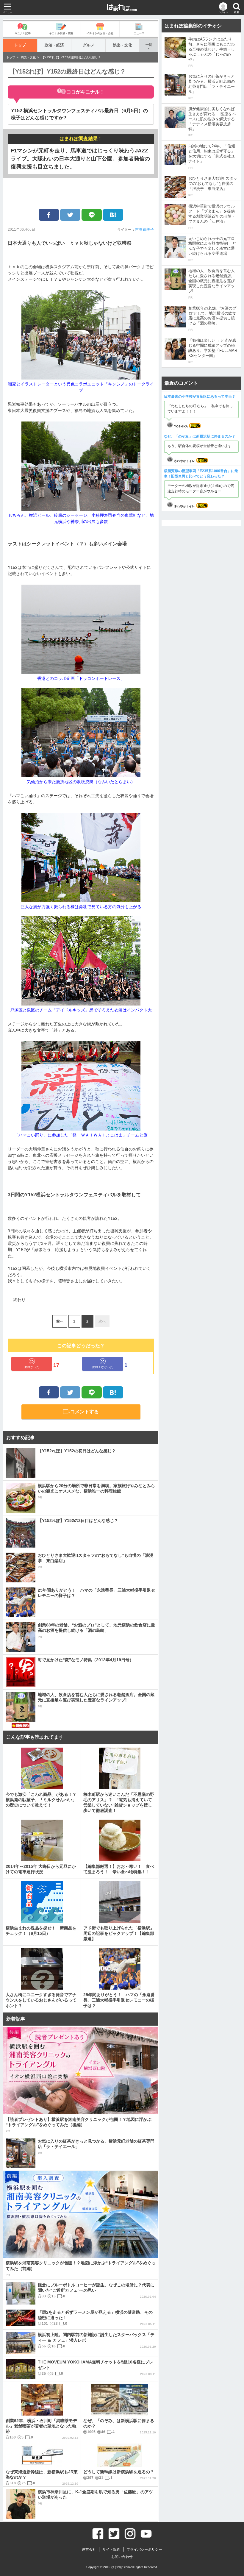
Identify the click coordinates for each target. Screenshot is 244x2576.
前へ (60, 1321)
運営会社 (89, 2550)
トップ (20, 45)
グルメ (89, 45)
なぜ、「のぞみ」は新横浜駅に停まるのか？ (200, 436)
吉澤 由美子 (144, 230)
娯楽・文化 (122, 45)
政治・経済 (54, 45)
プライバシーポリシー (144, 2550)
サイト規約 (111, 2550)
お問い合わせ (122, 2557)
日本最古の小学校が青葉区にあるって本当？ (200, 396)
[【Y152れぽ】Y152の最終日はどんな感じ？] (113, 215)
